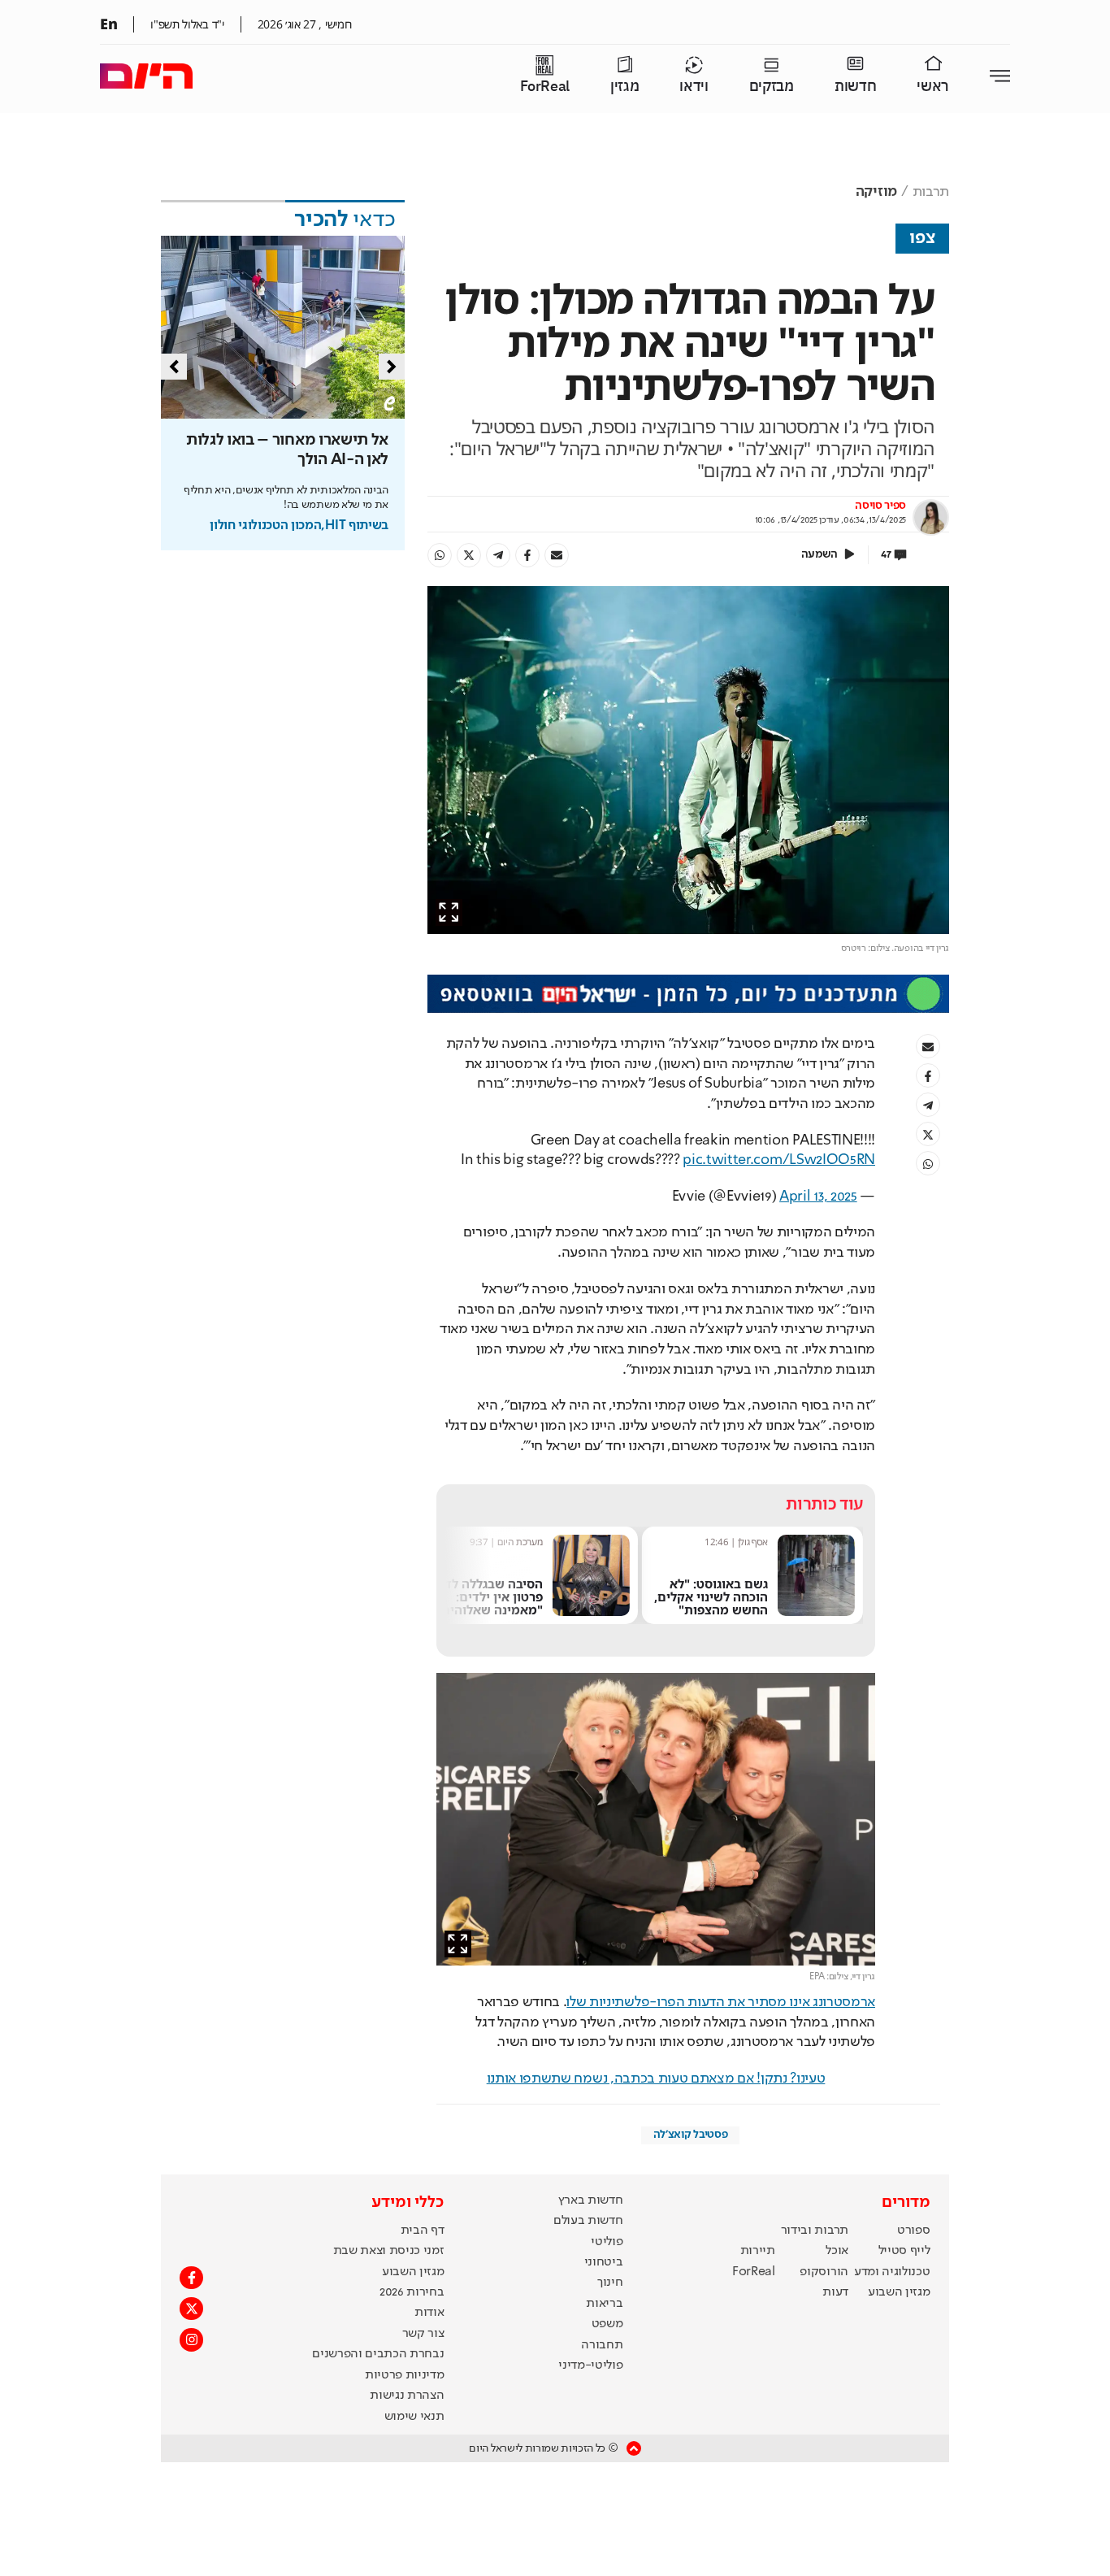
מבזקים (772, 87)
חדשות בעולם (588, 2221)
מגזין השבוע (899, 2292)
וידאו (694, 87)
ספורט (913, 2231)
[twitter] (469, 555)
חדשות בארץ (591, 2200)
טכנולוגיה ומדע (892, 2272)
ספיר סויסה (880, 506)
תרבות (931, 192)
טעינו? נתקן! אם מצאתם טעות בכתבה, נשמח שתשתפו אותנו (656, 2079)
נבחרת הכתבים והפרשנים (378, 2354)
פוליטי (607, 2242)
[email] (557, 555)
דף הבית (423, 2231)
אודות (429, 2313)
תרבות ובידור (815, 2231)
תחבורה (602, 2345)
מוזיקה (876, 192)
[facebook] (527, 555)
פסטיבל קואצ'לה (691, 2135)
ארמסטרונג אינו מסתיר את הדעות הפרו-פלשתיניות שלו (721, 2002)
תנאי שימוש (414, 2417)
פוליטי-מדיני (590, 2365)
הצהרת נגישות (407, 2396)
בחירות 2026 (412, 2292)
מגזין (624, 87)
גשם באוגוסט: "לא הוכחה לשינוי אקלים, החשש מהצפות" (711, 1596)
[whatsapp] (440, 555)
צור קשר (423, 2334)
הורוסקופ (824, 2272)
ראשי (933, 87)
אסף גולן (753, 1542)
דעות (835, 2292)
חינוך (610, 2283)
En (108, 24)
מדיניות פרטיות (405, 2375)
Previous (174, 367)
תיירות (758, 2251)
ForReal (545, 87)
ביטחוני (604, 2262)
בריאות (604, 2304)
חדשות (855, 87)
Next (392, 367)
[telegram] (498, 555)
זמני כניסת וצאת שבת (389, 2251)
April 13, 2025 (818, 1197)
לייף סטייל (904, 2251)
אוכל (837, 2251)
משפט (607, 2324)
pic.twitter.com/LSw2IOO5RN (779, 1160)
